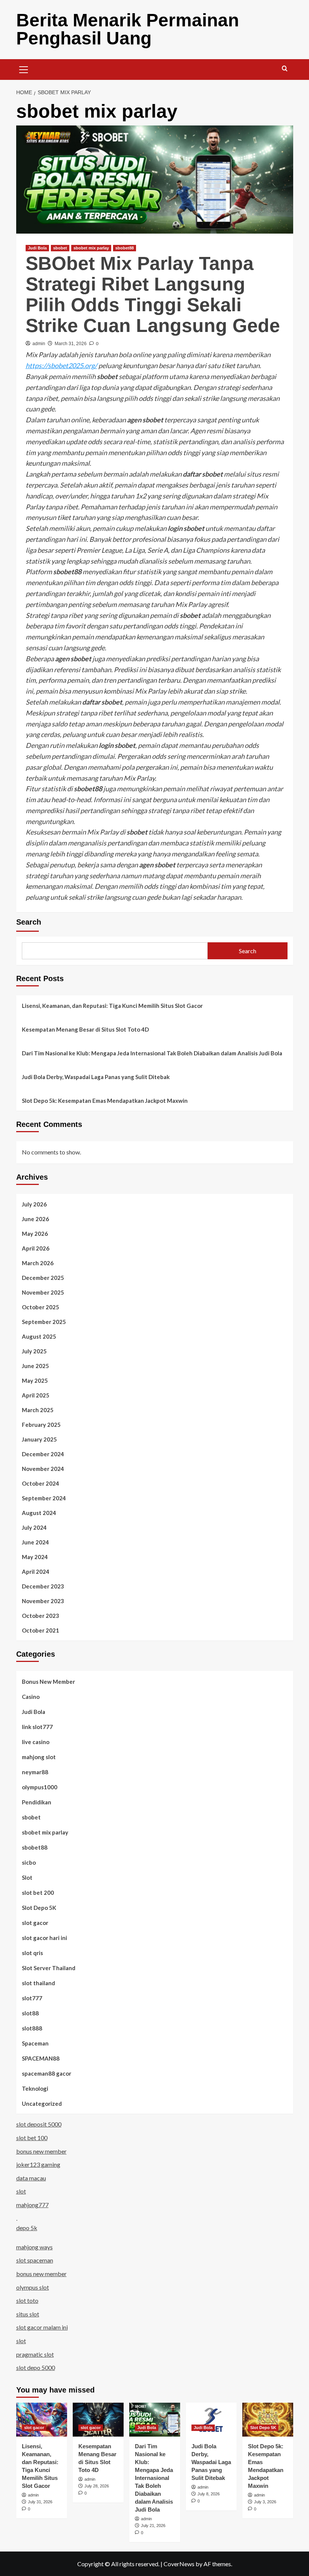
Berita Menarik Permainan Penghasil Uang (128, 29)
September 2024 (44, 1498)
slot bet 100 (32, 2138)
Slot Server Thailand (49, 1968)
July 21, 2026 (153, 2526)
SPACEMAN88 (41, 2058)
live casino (36, 1742)
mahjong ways (34, 2247)
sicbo (29, 1862)
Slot (27, 1877)
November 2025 (43, 1292)
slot (21, 2191)
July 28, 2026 (97, 2486)
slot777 (32, 1998)
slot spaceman (35, 2260)
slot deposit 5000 (39, 2124)
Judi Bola (37, 248)
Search (29, 922)
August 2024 (39, 1513)
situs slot (28, 2314)
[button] (24, 69)
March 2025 (38, 1410)
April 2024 (36, 1572)
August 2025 (39, 1336)
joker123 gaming (38, 2164)
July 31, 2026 (40, 2502)
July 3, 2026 (265, 2502)
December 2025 (43, 1278)
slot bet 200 (38, 1893)
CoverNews (179, 2564)
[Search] (285, 69)
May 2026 (35, 1234)
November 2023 (43, 1601)
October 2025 (41, 1307)
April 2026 (36, 1248)
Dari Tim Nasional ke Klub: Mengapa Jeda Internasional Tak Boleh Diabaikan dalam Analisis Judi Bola (152, 1053)
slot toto (27, 2300)
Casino (31, 1697)
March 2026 (38, 1263)
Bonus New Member (48, 1682)
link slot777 (37, 1727)
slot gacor (35, 1923)
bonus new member (41, 2151)
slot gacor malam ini (42, 2327)
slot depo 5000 (36, 2367)
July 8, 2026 (209, 2494)
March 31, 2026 (71, 344)
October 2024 (41, 1483)
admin (39, 344)
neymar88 (35, 1772)
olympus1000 (40, 1787)
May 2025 (35, 1380)
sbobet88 (125, 248)
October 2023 (41, 1616)
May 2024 (35, 1557)
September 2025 (44, 1322)
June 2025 (35, 1366)
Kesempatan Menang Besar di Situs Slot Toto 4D (85, 1029)
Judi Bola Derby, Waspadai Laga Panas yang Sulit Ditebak (96, 1077)
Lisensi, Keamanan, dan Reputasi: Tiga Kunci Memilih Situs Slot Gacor (112, 1006)
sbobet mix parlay (91, 248)
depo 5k (27, 2228)
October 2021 (41, 1630)
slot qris (32, 1953)
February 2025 (41, 1425)
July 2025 (34, 1351)
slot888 (32, 2028)
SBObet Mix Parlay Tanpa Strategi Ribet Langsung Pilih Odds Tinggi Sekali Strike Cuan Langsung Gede (153, 294)
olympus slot (33, 2287)
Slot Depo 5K (39, 1908)
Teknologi (35, 2088)
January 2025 (39, 1439)
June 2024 (35, 1542)
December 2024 (43, 1454)
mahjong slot (39, 1757)
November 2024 (43, 1469)
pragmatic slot (35, 2354)
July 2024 (34, 1527)
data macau (31, 2178)
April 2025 (36, 1395)
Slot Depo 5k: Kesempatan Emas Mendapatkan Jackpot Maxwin (105, 1101)
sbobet (60, 248)
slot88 (30, 2013)
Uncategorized (42, 2104)
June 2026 (35, 1219)
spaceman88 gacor (47, 2073)
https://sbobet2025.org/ (61, 365)
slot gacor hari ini (44, 1938)
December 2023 (43, 1586)
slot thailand (38, 1983)
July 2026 (34, 1204)
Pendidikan (37, 1802)
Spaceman (35, 2043)
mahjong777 (32, 2205)
